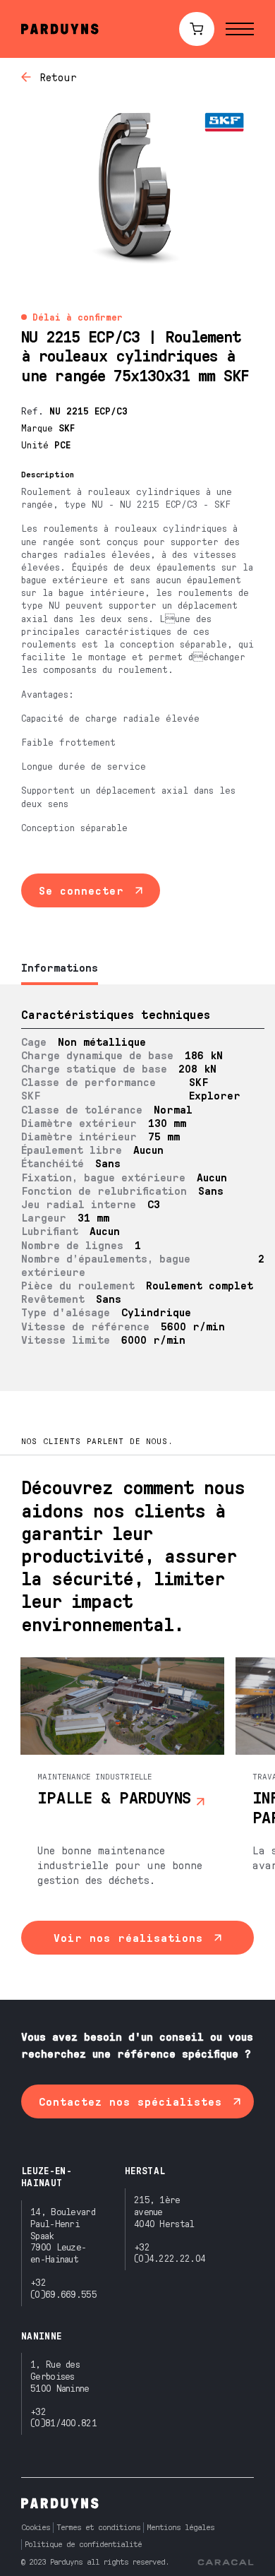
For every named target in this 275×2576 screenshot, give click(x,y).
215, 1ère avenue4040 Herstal (164, 2211)
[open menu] (240, 29)
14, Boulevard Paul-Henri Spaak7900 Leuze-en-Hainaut (63, 2235)
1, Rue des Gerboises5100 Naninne (60, 2376)
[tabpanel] (137, 1188)
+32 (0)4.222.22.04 (170, 2253)
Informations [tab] (60, 967)
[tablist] (137, 968)
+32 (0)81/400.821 (63, 2417)
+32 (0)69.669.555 (63, 2288)
